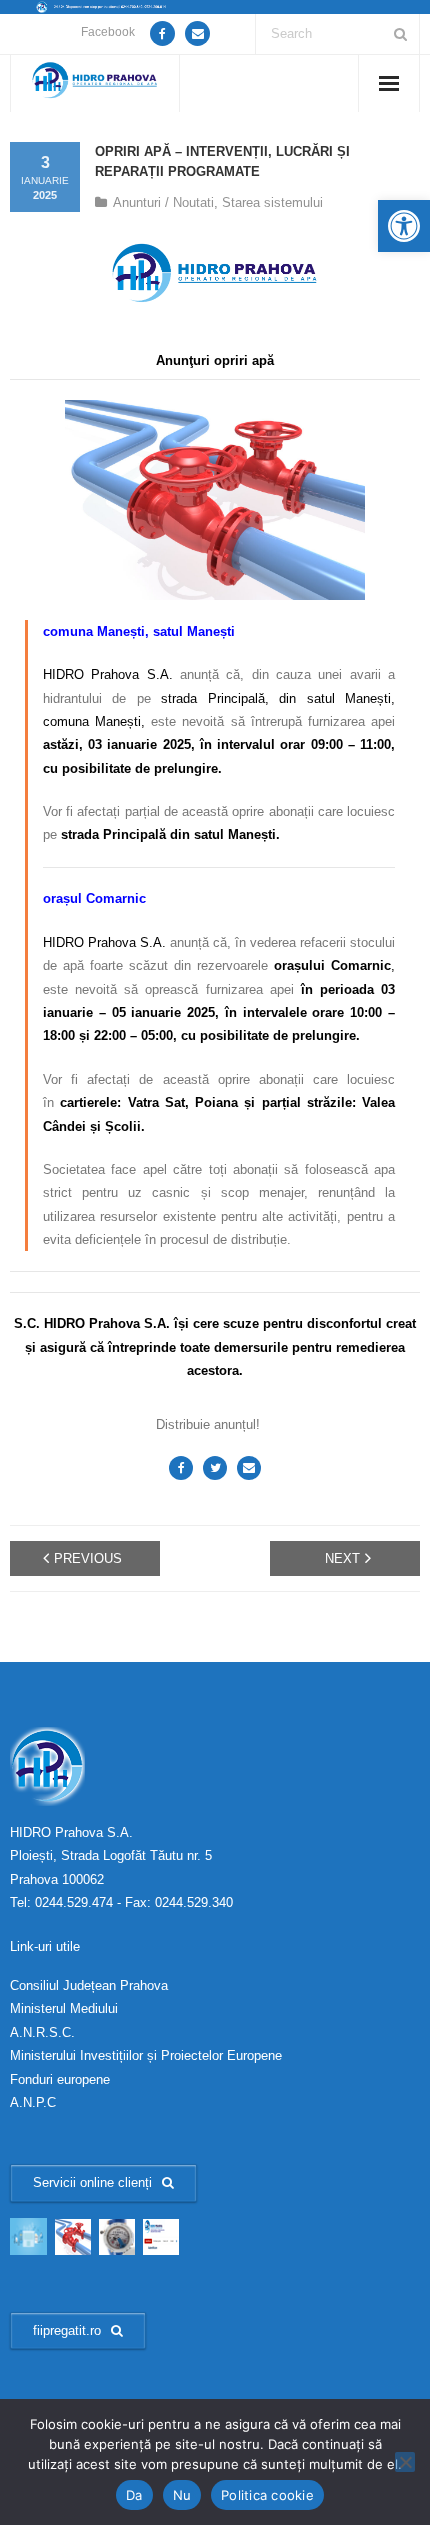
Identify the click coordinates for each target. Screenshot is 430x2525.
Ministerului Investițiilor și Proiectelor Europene (146, 2055)
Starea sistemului (272, 202)
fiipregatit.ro (67, 2330)
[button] (404, 226)
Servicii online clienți (92, 2182)
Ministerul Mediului (64, 2008)
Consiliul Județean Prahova (89, 1985)
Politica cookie (267, 2495)
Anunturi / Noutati (163, 202)
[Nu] (405, 2462)
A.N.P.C (33, 2102)
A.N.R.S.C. (42, 2032)
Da (134, 2495)
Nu (182, 2495)
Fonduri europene (60, 2079)
